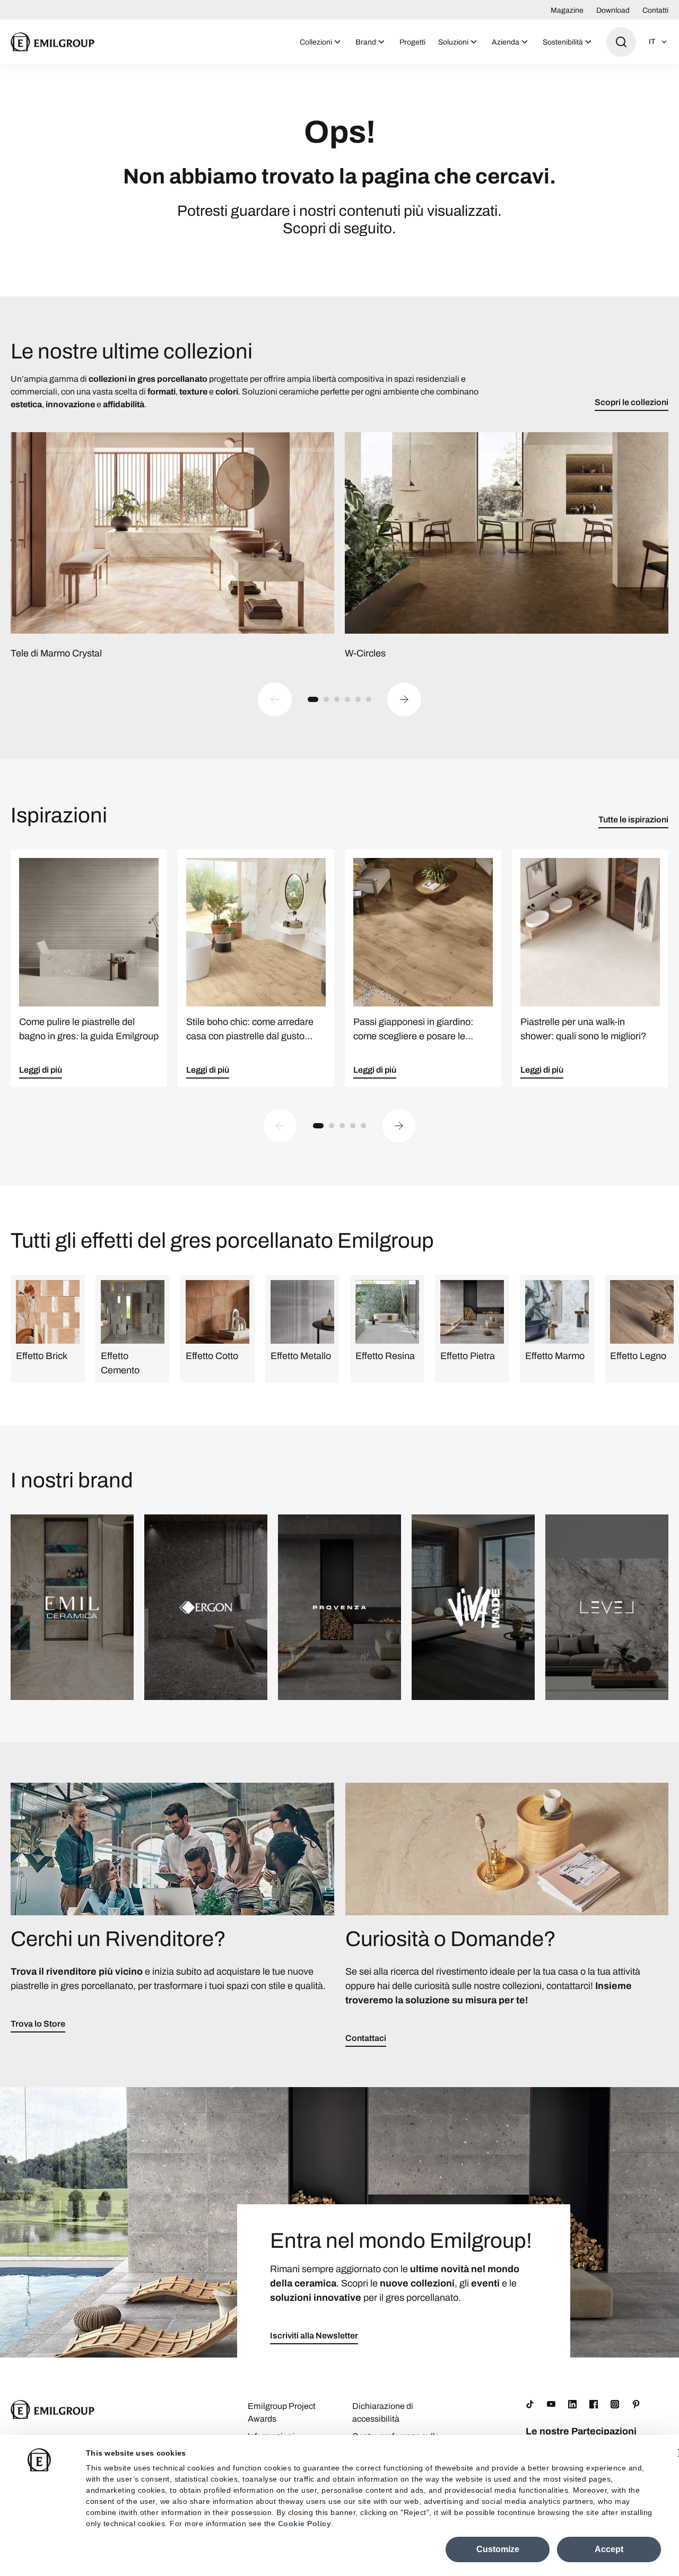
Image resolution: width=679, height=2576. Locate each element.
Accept (609, 2549)
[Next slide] (404, 699)
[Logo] (53, 42)
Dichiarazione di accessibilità (383, 2412)
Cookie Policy (305, 2524)
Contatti (655, 10)
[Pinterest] (636, 2404)
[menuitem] (321, 42)
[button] (313, 699)
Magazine (567, 10)
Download (613, 10)
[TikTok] (530, 2404)
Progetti (412, 42)
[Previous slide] (275, 699)
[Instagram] (615, 2404)
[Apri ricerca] (621, 42)
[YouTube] (551, 2404)
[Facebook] (594, 2404)
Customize (498, 2549)
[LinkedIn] (572, 2404)
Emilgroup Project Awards (282, 2412)
